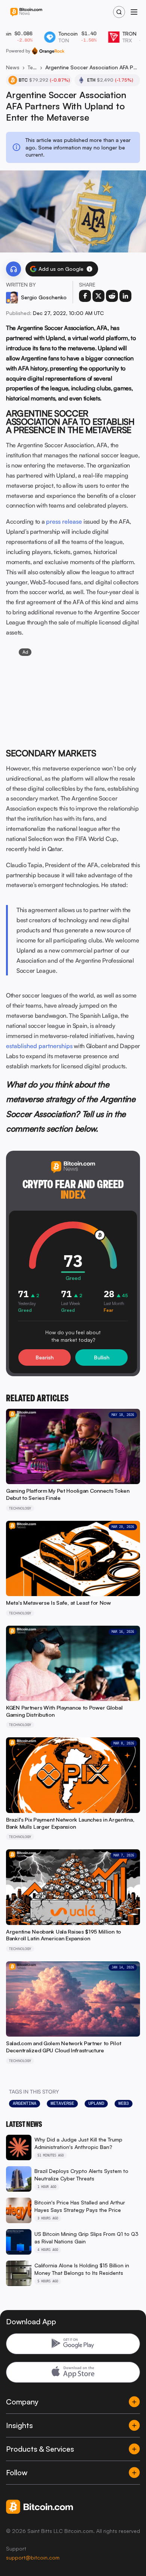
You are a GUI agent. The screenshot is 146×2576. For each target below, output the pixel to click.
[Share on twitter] (98, 296)
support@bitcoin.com (33, 2557)
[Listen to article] (13, 269)
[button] (89, 269)
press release (64, 521)
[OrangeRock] (48, 51)
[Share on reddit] (112, 296)
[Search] (119, 12)
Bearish (45, 1357)
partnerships (56, 1046)
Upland (96, 2103)
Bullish (102, 1357)
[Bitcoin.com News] (26, 12)
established (22, 1046)
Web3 (124, 2103)
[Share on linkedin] (125, 296)
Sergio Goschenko (44, 297)
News (13, 67)
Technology (32, 67)
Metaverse (62, 2103)
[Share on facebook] (85, 296)
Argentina (25, 2103)
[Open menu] (134, 12)
